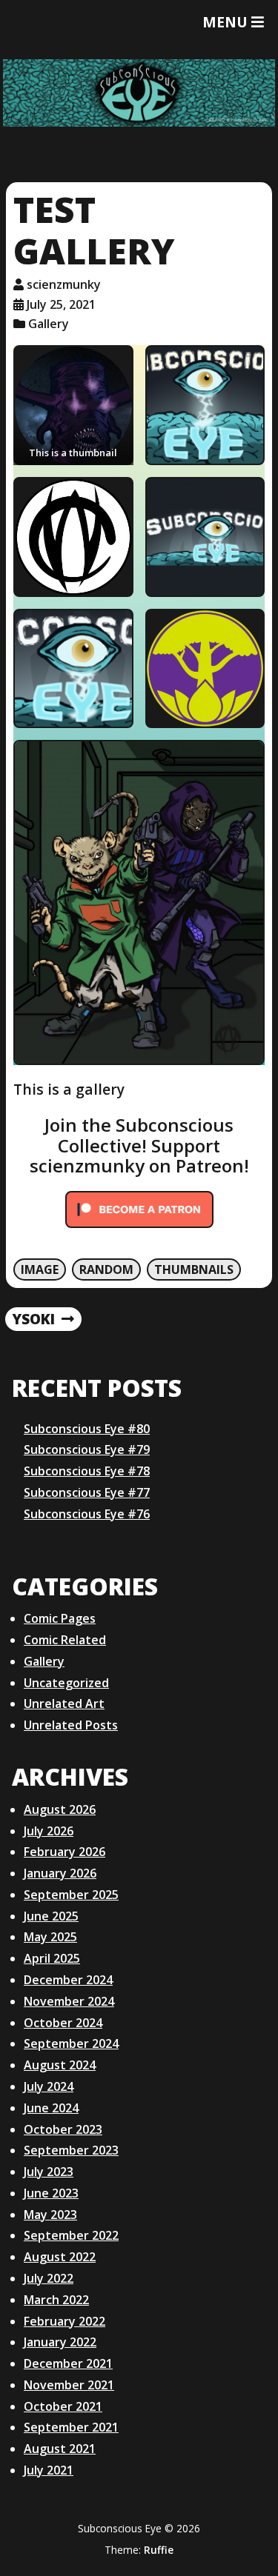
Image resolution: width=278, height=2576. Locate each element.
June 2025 (51, 1916)
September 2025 (71, 1895)
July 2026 (49, 1831)
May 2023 (50, 2215)
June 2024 (51, 2108)
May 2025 (50, 1937)
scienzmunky (64, 284)
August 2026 (60, 1809)
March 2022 (56, 2300)
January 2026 (60, 1873)
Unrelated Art (64, 1704)
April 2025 (52, 1958)
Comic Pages (60, 1618)
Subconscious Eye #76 (87, 1514)
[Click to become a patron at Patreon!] (139, 1227)
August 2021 (60, 2449)
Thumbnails (194, 1269)
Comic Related (65, 1640)
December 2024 (68, 1980)
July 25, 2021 (61, 304)
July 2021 (49, 2470)
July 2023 (49, 2172)
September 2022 (71, 2235)
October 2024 (63, 2023)
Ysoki (33, 1320)
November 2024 (69, 2001)
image (40, 1269)
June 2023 (51, 2193)
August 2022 (60, 2257)
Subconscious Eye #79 (87, 1449)
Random (106, 1269)
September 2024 (71, 2043)
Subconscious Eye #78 (87, 1471)
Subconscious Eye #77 (87, 1492)
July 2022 (49, 2278)
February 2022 (64, 2321)
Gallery (49, 324)
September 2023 (71, 2150)
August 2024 (60, 2065)
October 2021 (63, 2406)
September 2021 (71, 2427)
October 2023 (63, 2129)
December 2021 (68, 2363)
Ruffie (159, 2550)
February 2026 (64, 1852)
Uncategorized (66, 1683)
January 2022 (60, 2342)
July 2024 (49, 2086)
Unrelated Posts (71, 1725)
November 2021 (69, 2385)
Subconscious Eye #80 (87, 1429)
